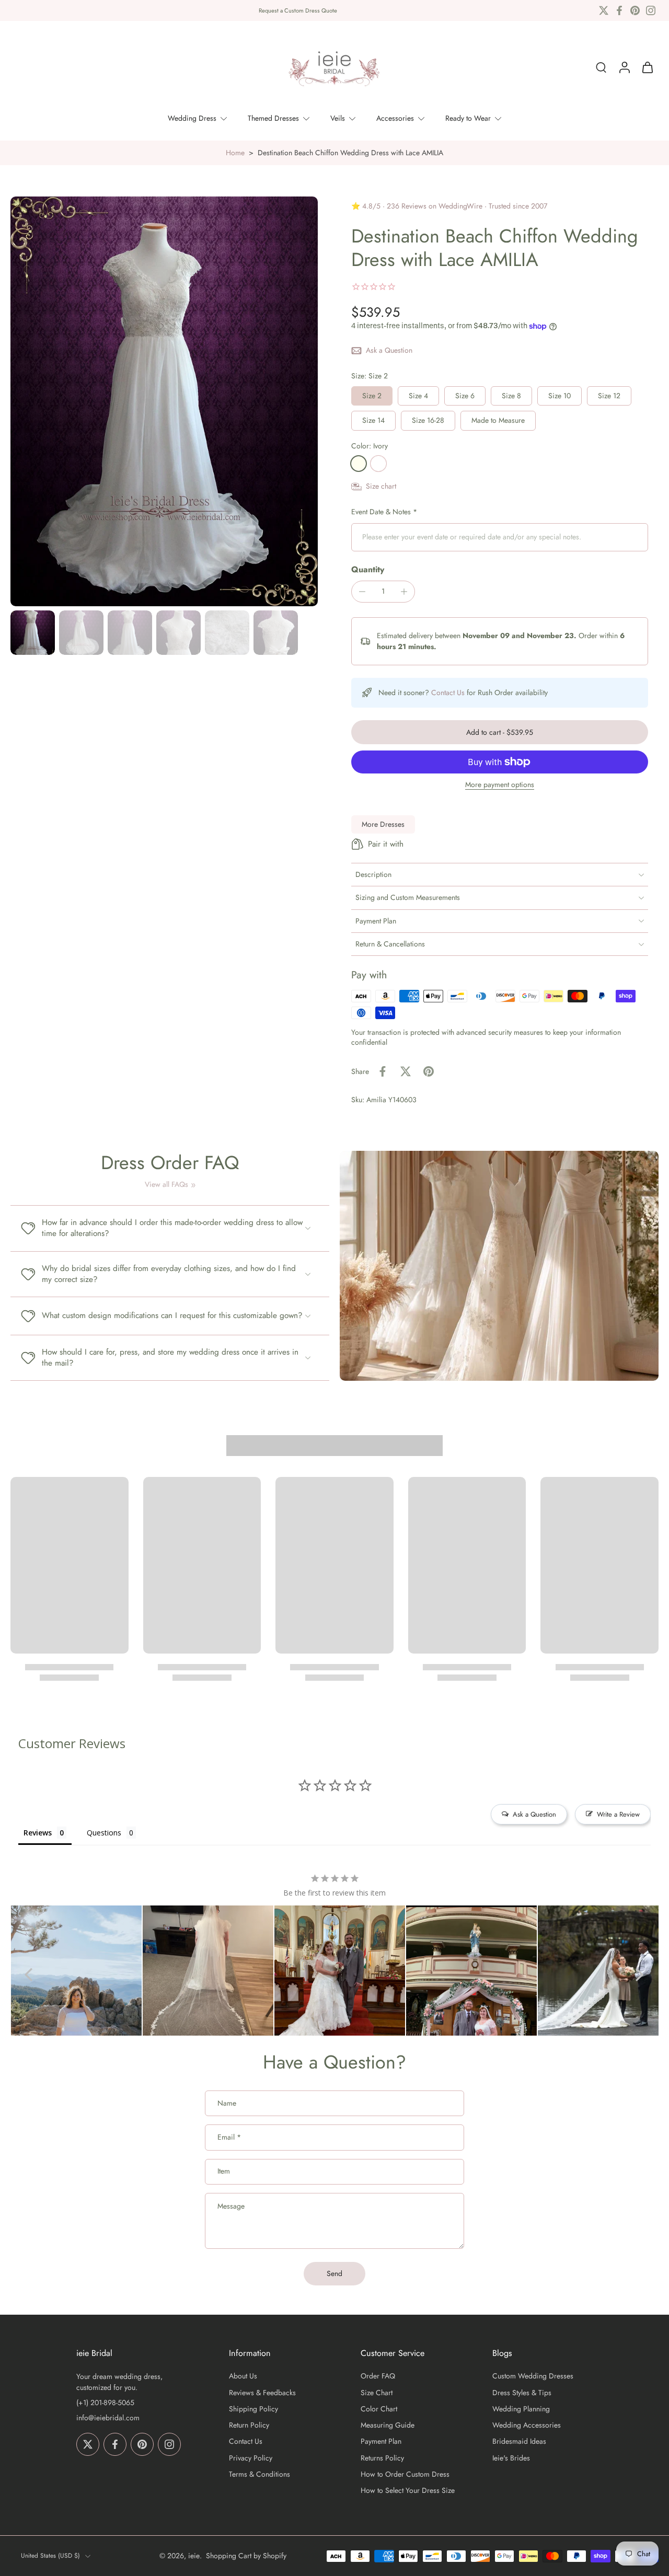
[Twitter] (604, 10)
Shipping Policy (253, 2409)
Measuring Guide (388, 2425)
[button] (500, 732)
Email (229, 2138)
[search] (601, 67)
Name (227, 2104)
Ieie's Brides (511, 2458)
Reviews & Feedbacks (262, 2393)
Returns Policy (382, 2458)
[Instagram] (651, 10)
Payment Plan (381, 2442)
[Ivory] (359, 464)
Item (224, 2172)
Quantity (368, 569)
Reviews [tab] (38, 1833)
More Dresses (383, 824)
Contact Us (448, 692)
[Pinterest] (635, 10)
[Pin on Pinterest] (429, 1071)
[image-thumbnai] (33, 633)
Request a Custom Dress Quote (298, 10)
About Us (243, 2377)
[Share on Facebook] (383, 1071)
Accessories (395, 118)
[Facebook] (619, 10)
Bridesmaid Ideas (519, 2442)
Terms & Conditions (259, 2474)
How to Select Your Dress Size (408, 2491)
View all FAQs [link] (166, 1185)
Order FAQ (378, 2377)
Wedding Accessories (527, 2425)
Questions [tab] (104, 1833)
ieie (194, 2556)
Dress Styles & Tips (522, 2393)
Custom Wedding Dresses (533, 2377)
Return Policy (249, 2425)
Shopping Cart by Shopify (246, 2556)
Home (235, 153)
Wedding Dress (192, 118)
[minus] (362, 592)
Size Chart (377, 2393)
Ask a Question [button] (534, 1814)
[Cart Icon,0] (647, 67)
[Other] (378, 464)
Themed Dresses (273, 118)
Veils (338, 118)
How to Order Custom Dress (405, 2474)
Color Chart (379, 2409)
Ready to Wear (468, 118)
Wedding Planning (521, 2409)
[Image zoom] (164, 401)
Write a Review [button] (618, 1814)
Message (231, 2206)
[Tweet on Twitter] (406, 1071)
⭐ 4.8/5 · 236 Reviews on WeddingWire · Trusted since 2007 (449, 206)
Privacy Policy (251, 2458)
